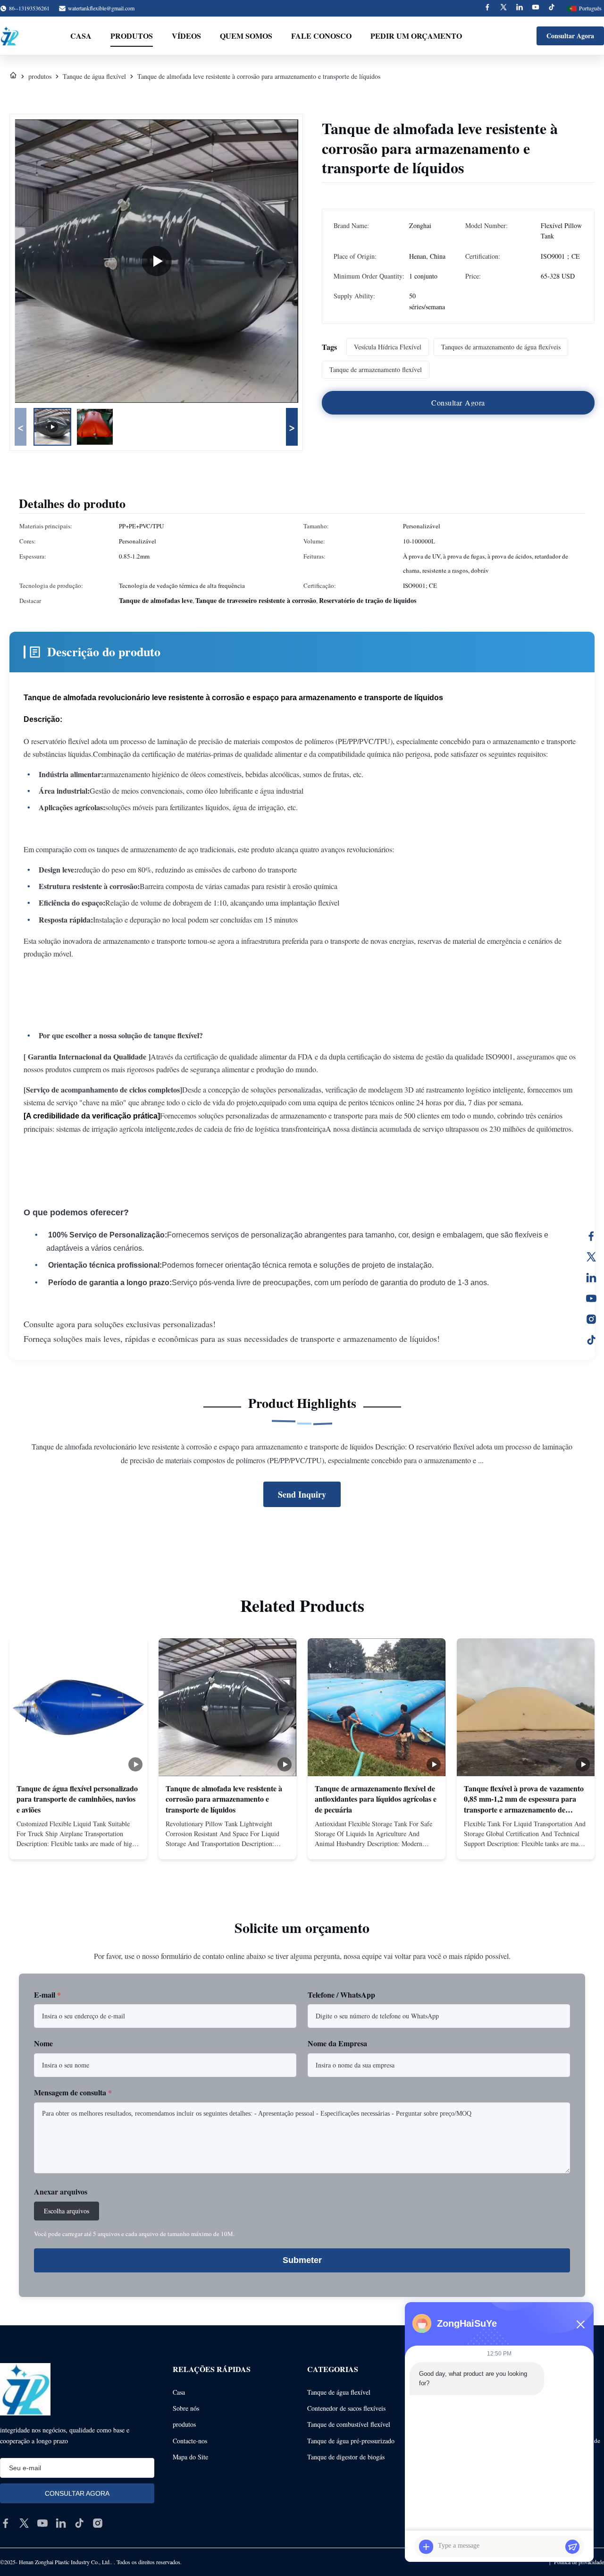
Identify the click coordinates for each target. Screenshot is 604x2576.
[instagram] (98, 2523)
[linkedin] (61, 2523)
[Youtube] (536, 8)
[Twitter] (503, 8)
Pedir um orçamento (416, 36)
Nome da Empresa (337, 2043)
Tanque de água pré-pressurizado (351, 2441)
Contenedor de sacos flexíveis (346, 2408)
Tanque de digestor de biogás (346, 2457)
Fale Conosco (321, 36)
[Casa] (13, 76)
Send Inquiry (302, 1494)
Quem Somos (246, 36)
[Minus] (580, 2324)
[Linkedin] (520, 8)
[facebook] (6, 2523)
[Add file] (426, 2547)
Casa (81, 36)
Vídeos (186, 36)
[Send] (572, 2547)
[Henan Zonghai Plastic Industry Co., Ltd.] (9, 36)
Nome (43, 2043)
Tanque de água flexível (94, 76)
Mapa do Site (190, 2457)
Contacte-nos (190, 2441)
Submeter (302, 2260)
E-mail (47, 1995)
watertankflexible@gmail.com (101, 8)
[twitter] (24, 2523)
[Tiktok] (552, 8)
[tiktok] (79, 2523)
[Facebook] (487, 8)
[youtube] (42, 2523)
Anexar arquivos (61, 2191)
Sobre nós (186, 2408)
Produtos (132, 36)
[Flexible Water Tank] (157, 261)
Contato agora (78, 1844)
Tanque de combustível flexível (349, 2424)
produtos (40, 76)
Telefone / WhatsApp (341, 1995)
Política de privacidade (579, 2562)
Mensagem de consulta (73, 2092)
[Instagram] (591, 1319)
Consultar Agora (570, 36)
